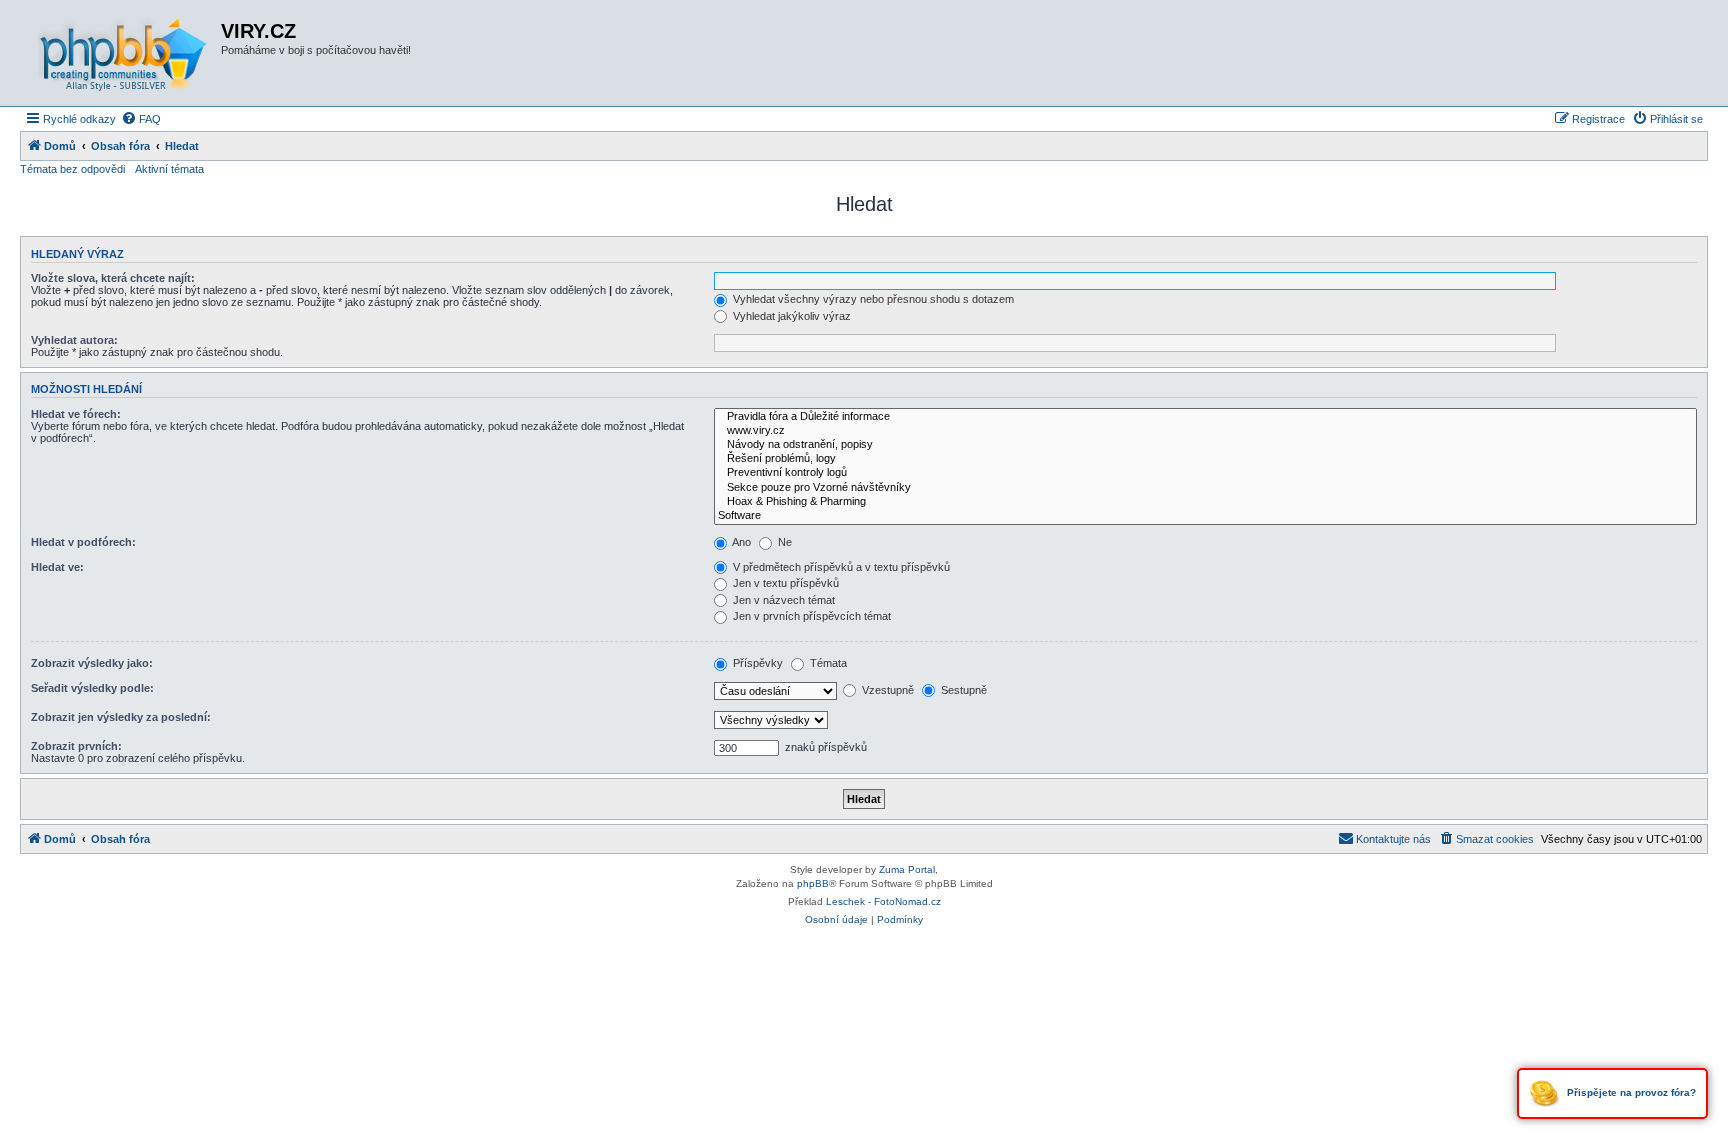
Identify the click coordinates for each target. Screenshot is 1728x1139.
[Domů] (123, 53)
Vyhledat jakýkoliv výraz (790, 316)
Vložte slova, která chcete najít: (113, 278)
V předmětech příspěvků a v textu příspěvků (840, 567)
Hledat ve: (57, 567)
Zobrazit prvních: (76, 746)
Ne (783, 542)
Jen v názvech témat (782, 600)
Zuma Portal (907, 869)
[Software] (1205, 516)
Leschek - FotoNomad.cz (883, 901)
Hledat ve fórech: (76, 414)
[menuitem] (141, 119)
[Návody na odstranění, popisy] (1205, 445)
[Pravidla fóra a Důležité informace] (1205, 417)
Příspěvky (756, 663)
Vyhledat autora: (74, 340)
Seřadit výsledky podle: (92, 688)
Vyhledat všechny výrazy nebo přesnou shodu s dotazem (872, 299)
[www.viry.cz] (1205, 431)
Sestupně (962, 690)
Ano (740, 542)
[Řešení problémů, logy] (1205, 459)
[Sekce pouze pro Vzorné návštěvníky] (1205, 488)
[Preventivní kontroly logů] (1205, 473)
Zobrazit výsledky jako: (92, 663)
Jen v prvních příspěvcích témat (810, 616)
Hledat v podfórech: (83, 542)
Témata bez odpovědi (72, 169)
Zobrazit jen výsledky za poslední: (121, 717)
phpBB (813, 883)
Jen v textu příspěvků (784, 583)
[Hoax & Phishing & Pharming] (1205, 502)
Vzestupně (886, 690)
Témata (827, 663)
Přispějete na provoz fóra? (1630, 1092)
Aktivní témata (169, 169)
